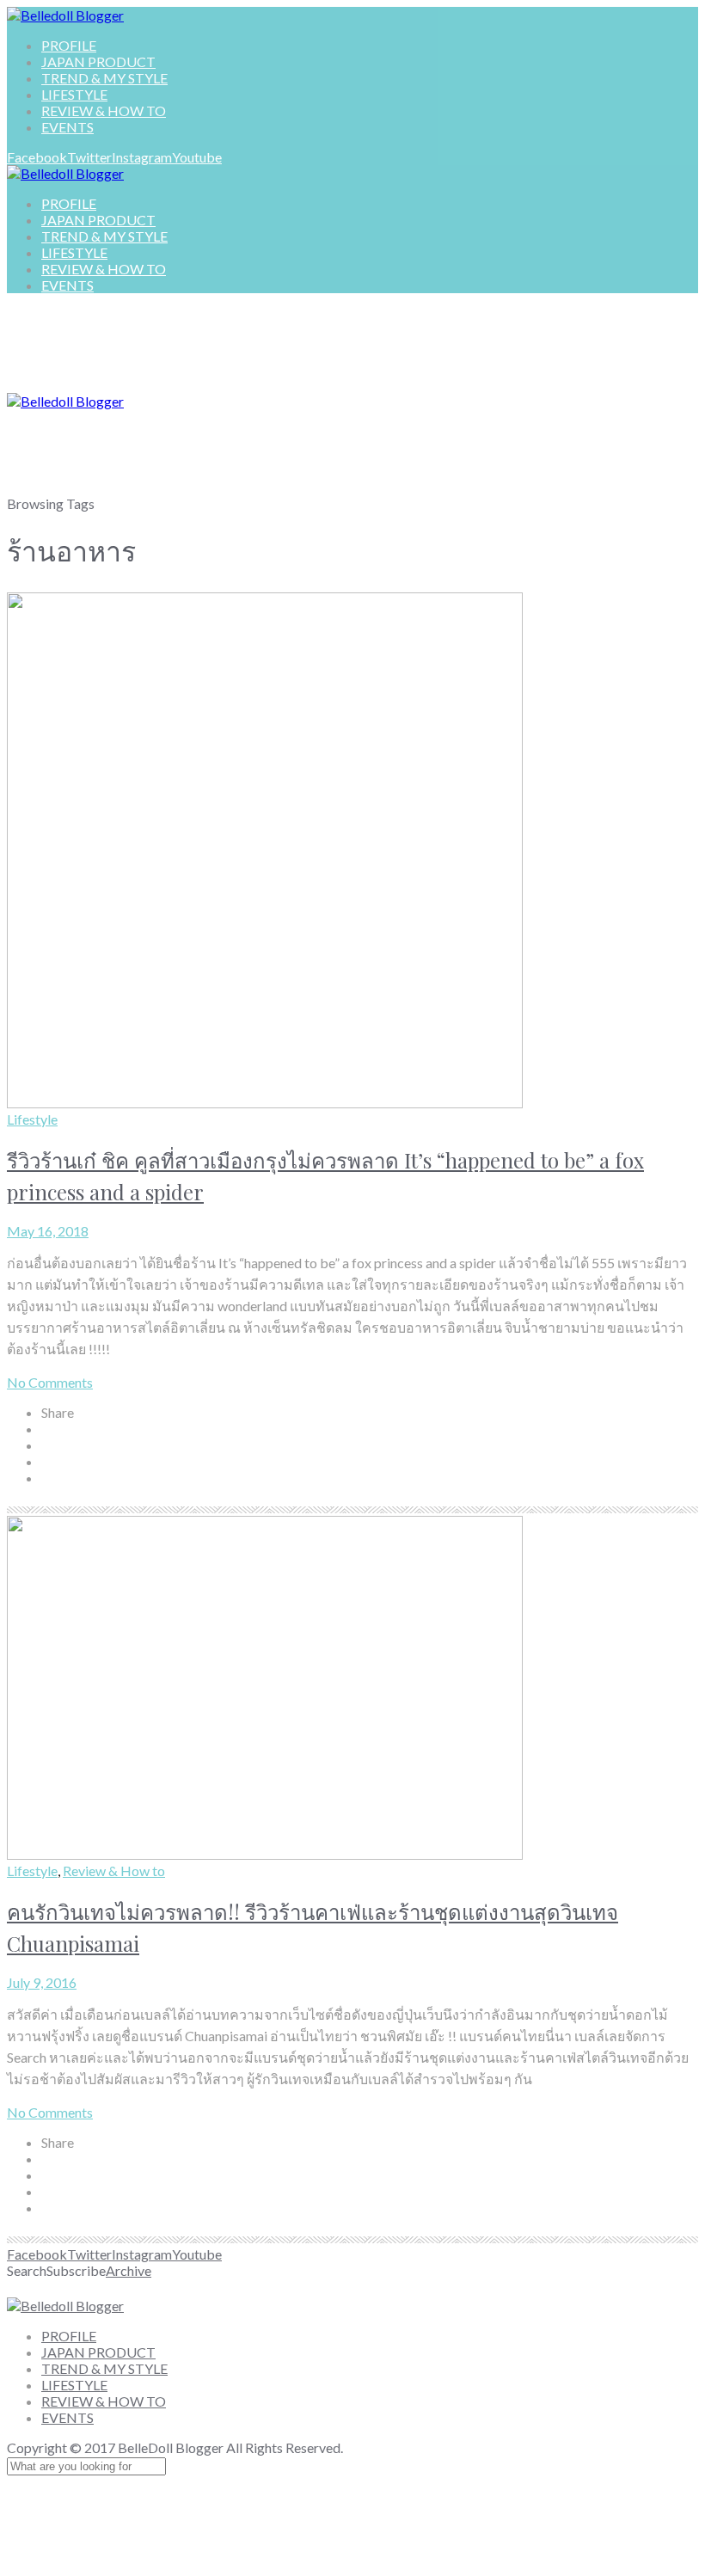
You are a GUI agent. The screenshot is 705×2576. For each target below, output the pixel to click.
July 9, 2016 (42, 1982)
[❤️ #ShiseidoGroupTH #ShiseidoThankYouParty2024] (295, 2287)
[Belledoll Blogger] (65, 15)
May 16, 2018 (48, 1231)
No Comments (50, 1382)
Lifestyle (32, 1119)
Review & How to (114, 1871)
